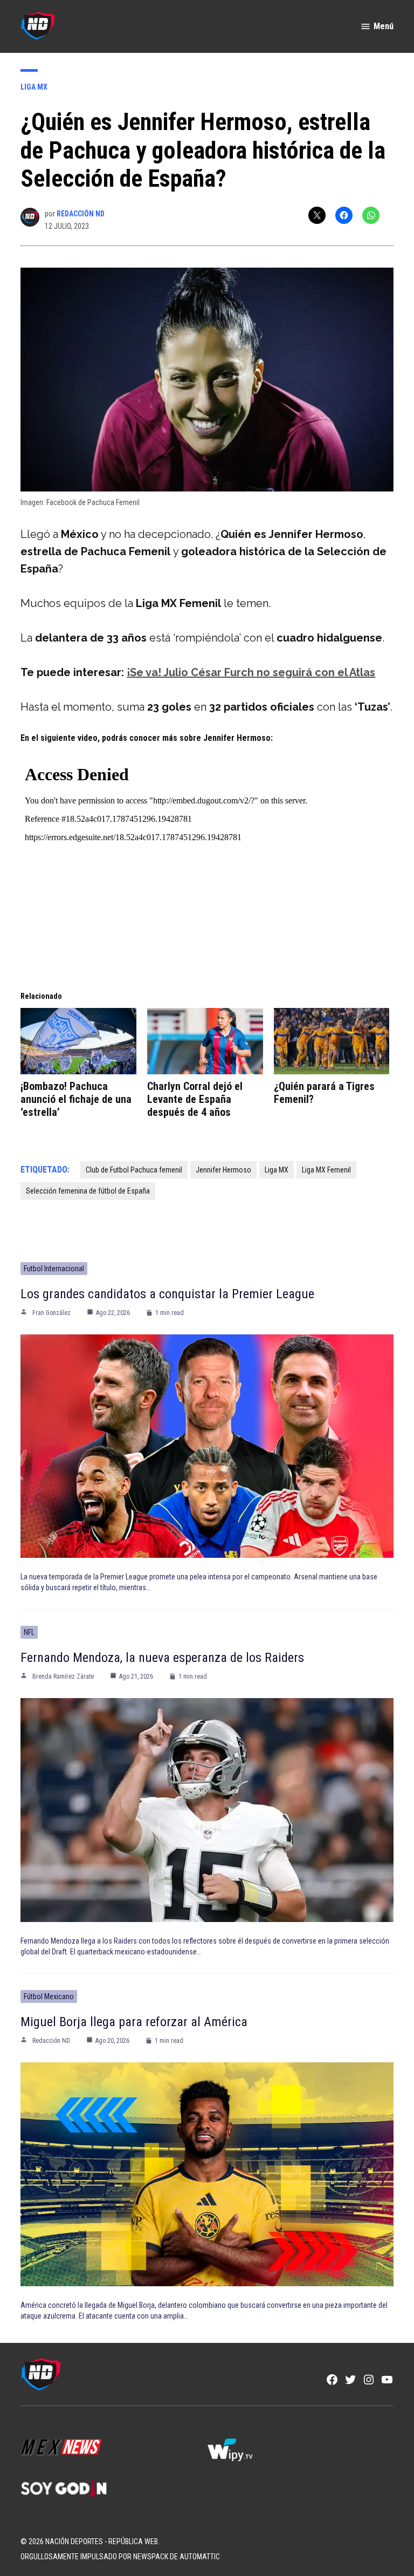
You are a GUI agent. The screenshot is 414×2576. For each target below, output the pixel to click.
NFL (29, 1632)
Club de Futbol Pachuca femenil (134, 1170)
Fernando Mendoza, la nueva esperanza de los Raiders (162, 1658)
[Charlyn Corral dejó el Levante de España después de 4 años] (205, 1041)
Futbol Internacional (54, 1269)
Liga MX (34, 87)
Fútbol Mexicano (49, 1996)
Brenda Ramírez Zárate (63, 1677)
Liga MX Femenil (326, 1170)
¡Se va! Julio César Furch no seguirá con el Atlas (251, 672)
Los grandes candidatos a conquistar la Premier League (167, 1294)
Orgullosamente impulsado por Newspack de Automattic (120, 2557)
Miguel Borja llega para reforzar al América (134, 2022)
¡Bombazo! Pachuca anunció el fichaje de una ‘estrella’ (76, 1099)
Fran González (51, 1313)
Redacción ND (81, 214)
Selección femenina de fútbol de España (88, 1191)
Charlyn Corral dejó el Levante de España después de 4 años (195, 1099)
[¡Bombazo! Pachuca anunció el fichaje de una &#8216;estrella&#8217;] (78, 1041)
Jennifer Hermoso (223, 1170)
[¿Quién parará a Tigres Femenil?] (332, 1041)
